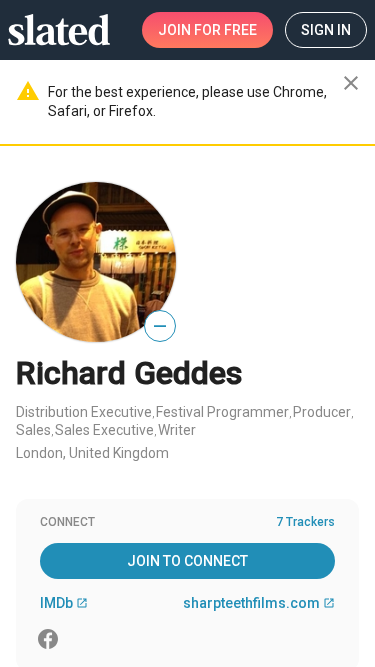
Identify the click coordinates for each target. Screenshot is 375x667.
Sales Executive (104, 430)
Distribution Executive (84, 412)
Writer (177, 430)
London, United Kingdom (92, 453)
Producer (322, 412)
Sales (33, 430)
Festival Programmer (222, 412)
